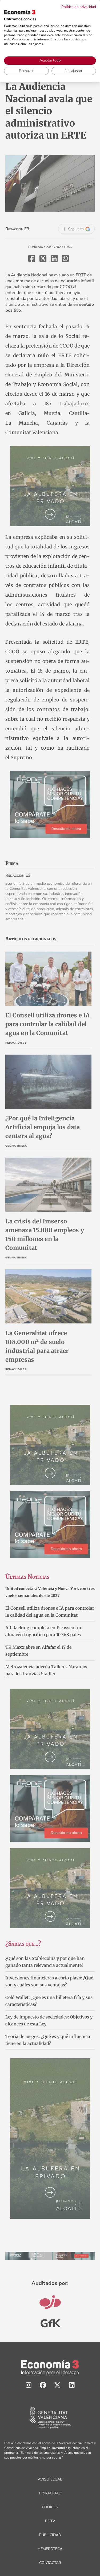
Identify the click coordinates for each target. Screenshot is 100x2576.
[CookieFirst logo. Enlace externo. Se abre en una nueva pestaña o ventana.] (20, 12)
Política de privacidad (79, 7)
